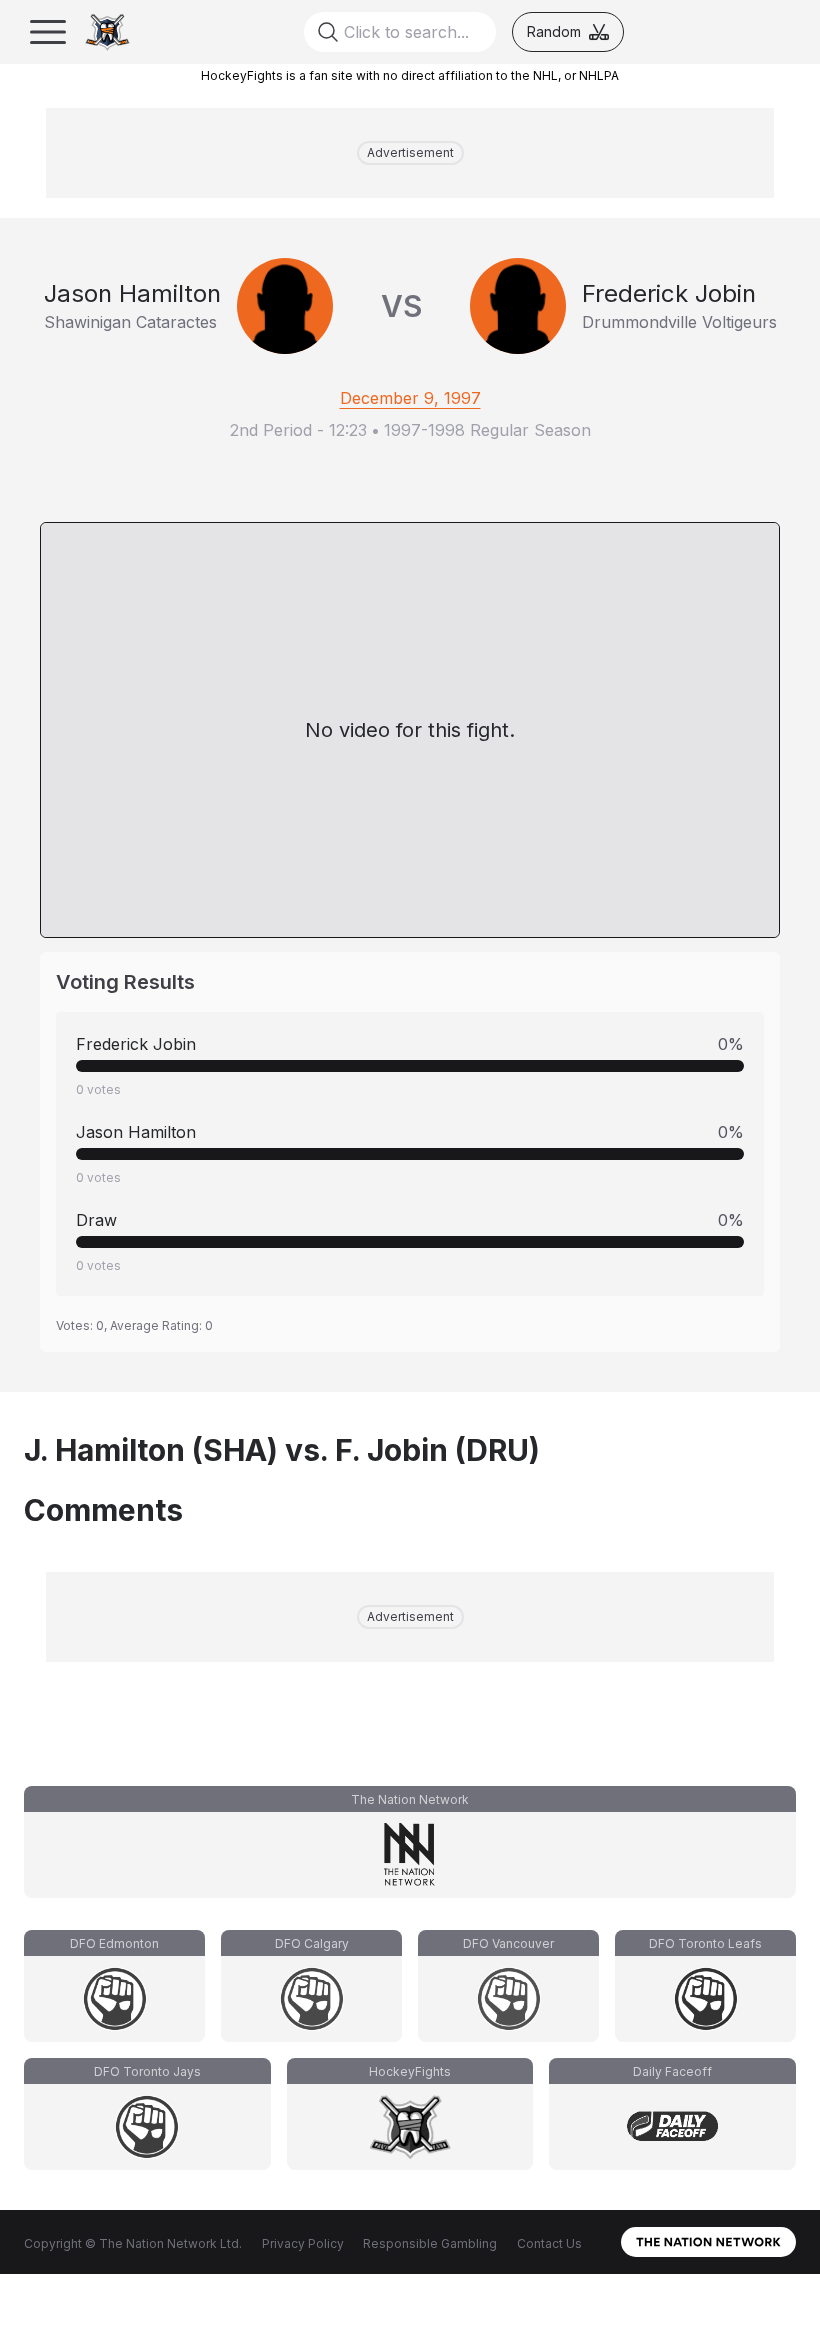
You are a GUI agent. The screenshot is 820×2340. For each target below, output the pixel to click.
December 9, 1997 (410, 398)
